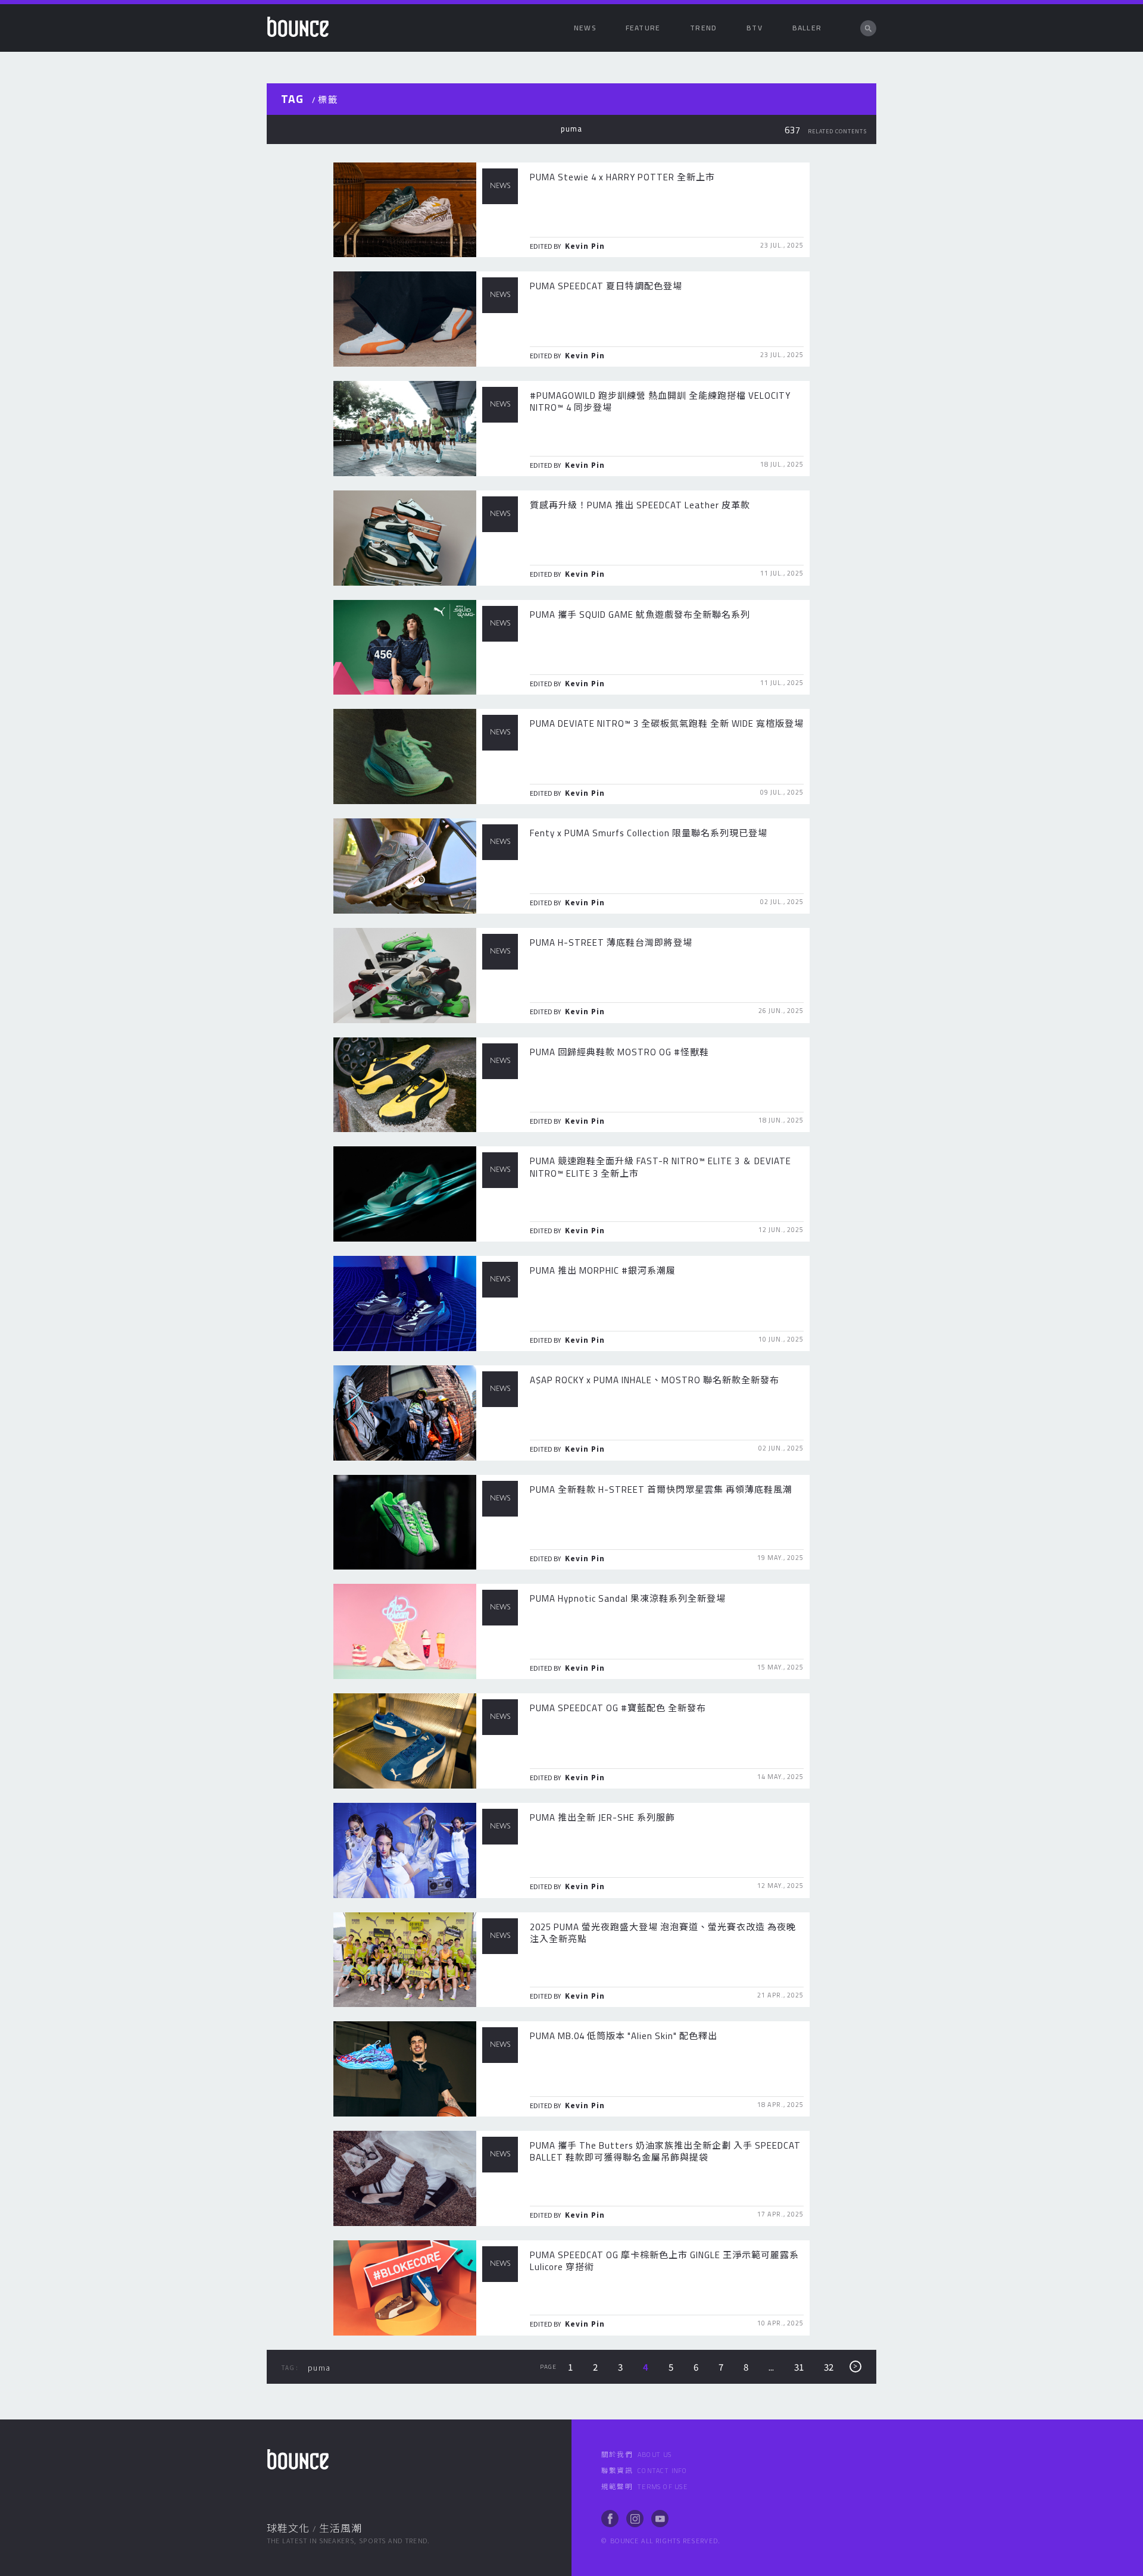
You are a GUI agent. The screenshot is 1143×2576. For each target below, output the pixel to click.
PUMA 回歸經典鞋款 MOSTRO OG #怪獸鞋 (619, 1052)
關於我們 (636, 2455)
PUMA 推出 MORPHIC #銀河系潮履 (603, 1270)
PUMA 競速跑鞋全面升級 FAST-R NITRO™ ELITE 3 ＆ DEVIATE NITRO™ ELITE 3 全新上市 (660, 1167)
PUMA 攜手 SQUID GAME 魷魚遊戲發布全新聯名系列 (640, 615)
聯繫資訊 (644, 2471)
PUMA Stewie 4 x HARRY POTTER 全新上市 (622, 177)
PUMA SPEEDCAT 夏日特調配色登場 (606, 286)
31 (799, 2367)
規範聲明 (644, 2487)
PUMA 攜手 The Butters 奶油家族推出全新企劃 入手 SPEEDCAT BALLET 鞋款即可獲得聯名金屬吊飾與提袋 (665, 2151)
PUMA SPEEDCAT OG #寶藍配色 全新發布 (618, 1708)
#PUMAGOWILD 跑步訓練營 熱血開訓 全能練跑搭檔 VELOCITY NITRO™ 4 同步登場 (660, 401)
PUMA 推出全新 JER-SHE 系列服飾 (602, 1817)
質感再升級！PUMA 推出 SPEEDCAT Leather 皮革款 (640, 505)
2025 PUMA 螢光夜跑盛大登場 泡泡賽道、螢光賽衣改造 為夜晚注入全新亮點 (663, 1933)
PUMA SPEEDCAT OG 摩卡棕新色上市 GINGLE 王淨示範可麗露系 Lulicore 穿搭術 (664, 2261)
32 (829, 2367)
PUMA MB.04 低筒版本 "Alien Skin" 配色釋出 (624, 2036)
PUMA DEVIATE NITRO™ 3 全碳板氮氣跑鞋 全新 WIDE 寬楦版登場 (667, 723)
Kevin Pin (585, 246)
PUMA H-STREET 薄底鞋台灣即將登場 (611, 942)
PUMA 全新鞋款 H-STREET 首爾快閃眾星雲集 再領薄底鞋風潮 (661, 1489)
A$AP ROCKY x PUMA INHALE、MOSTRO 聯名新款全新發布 (655, 1380)
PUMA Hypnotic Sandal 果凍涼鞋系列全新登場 (628, 1598)
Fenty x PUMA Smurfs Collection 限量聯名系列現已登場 (649, 833)
